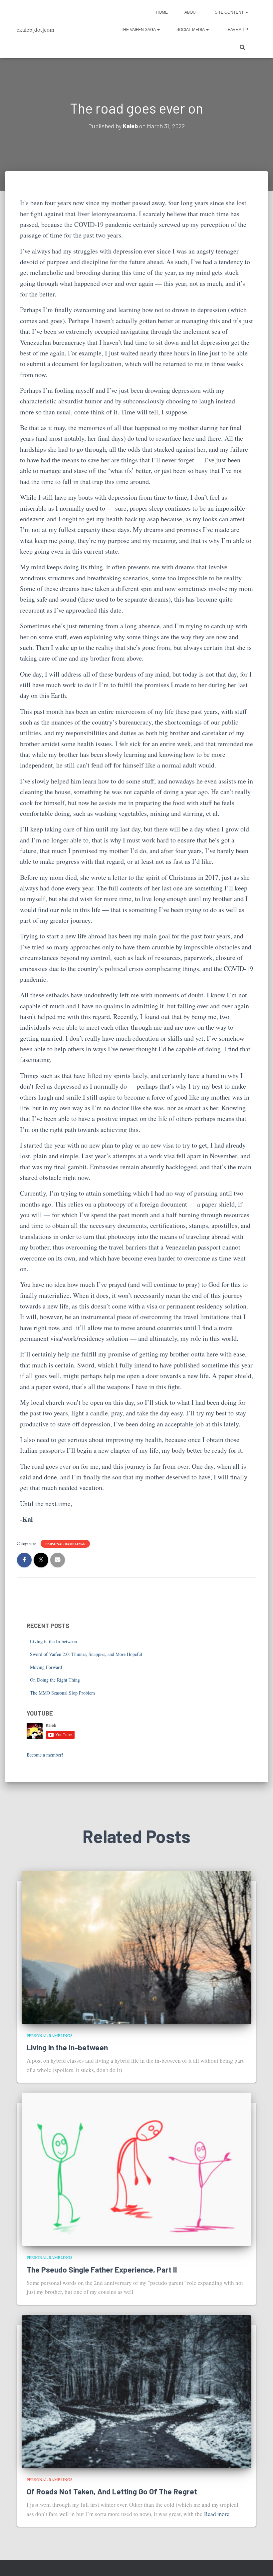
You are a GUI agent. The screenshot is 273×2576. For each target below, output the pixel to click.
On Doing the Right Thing (55, 1680)
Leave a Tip (237, 30)
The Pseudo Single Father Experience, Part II (102, 2270)
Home (162, 12)
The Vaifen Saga (139, 30)
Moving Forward (46, 1667)
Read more (217, 2514)
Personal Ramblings (65, 1544)
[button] (246, 12)
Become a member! (45, 1755)
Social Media (191, 30)
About (191, 12)
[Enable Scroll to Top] (260, 2563)
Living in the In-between (53, 1641)
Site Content (230, 12)
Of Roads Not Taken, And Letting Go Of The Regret (112, 2491)
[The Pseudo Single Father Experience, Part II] (136, 2168)
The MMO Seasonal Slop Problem (62, 1693)
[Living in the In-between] (136, 1947)
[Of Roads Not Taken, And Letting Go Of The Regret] (136, 2391)
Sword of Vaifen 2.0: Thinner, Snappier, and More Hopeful (86, 1654)
